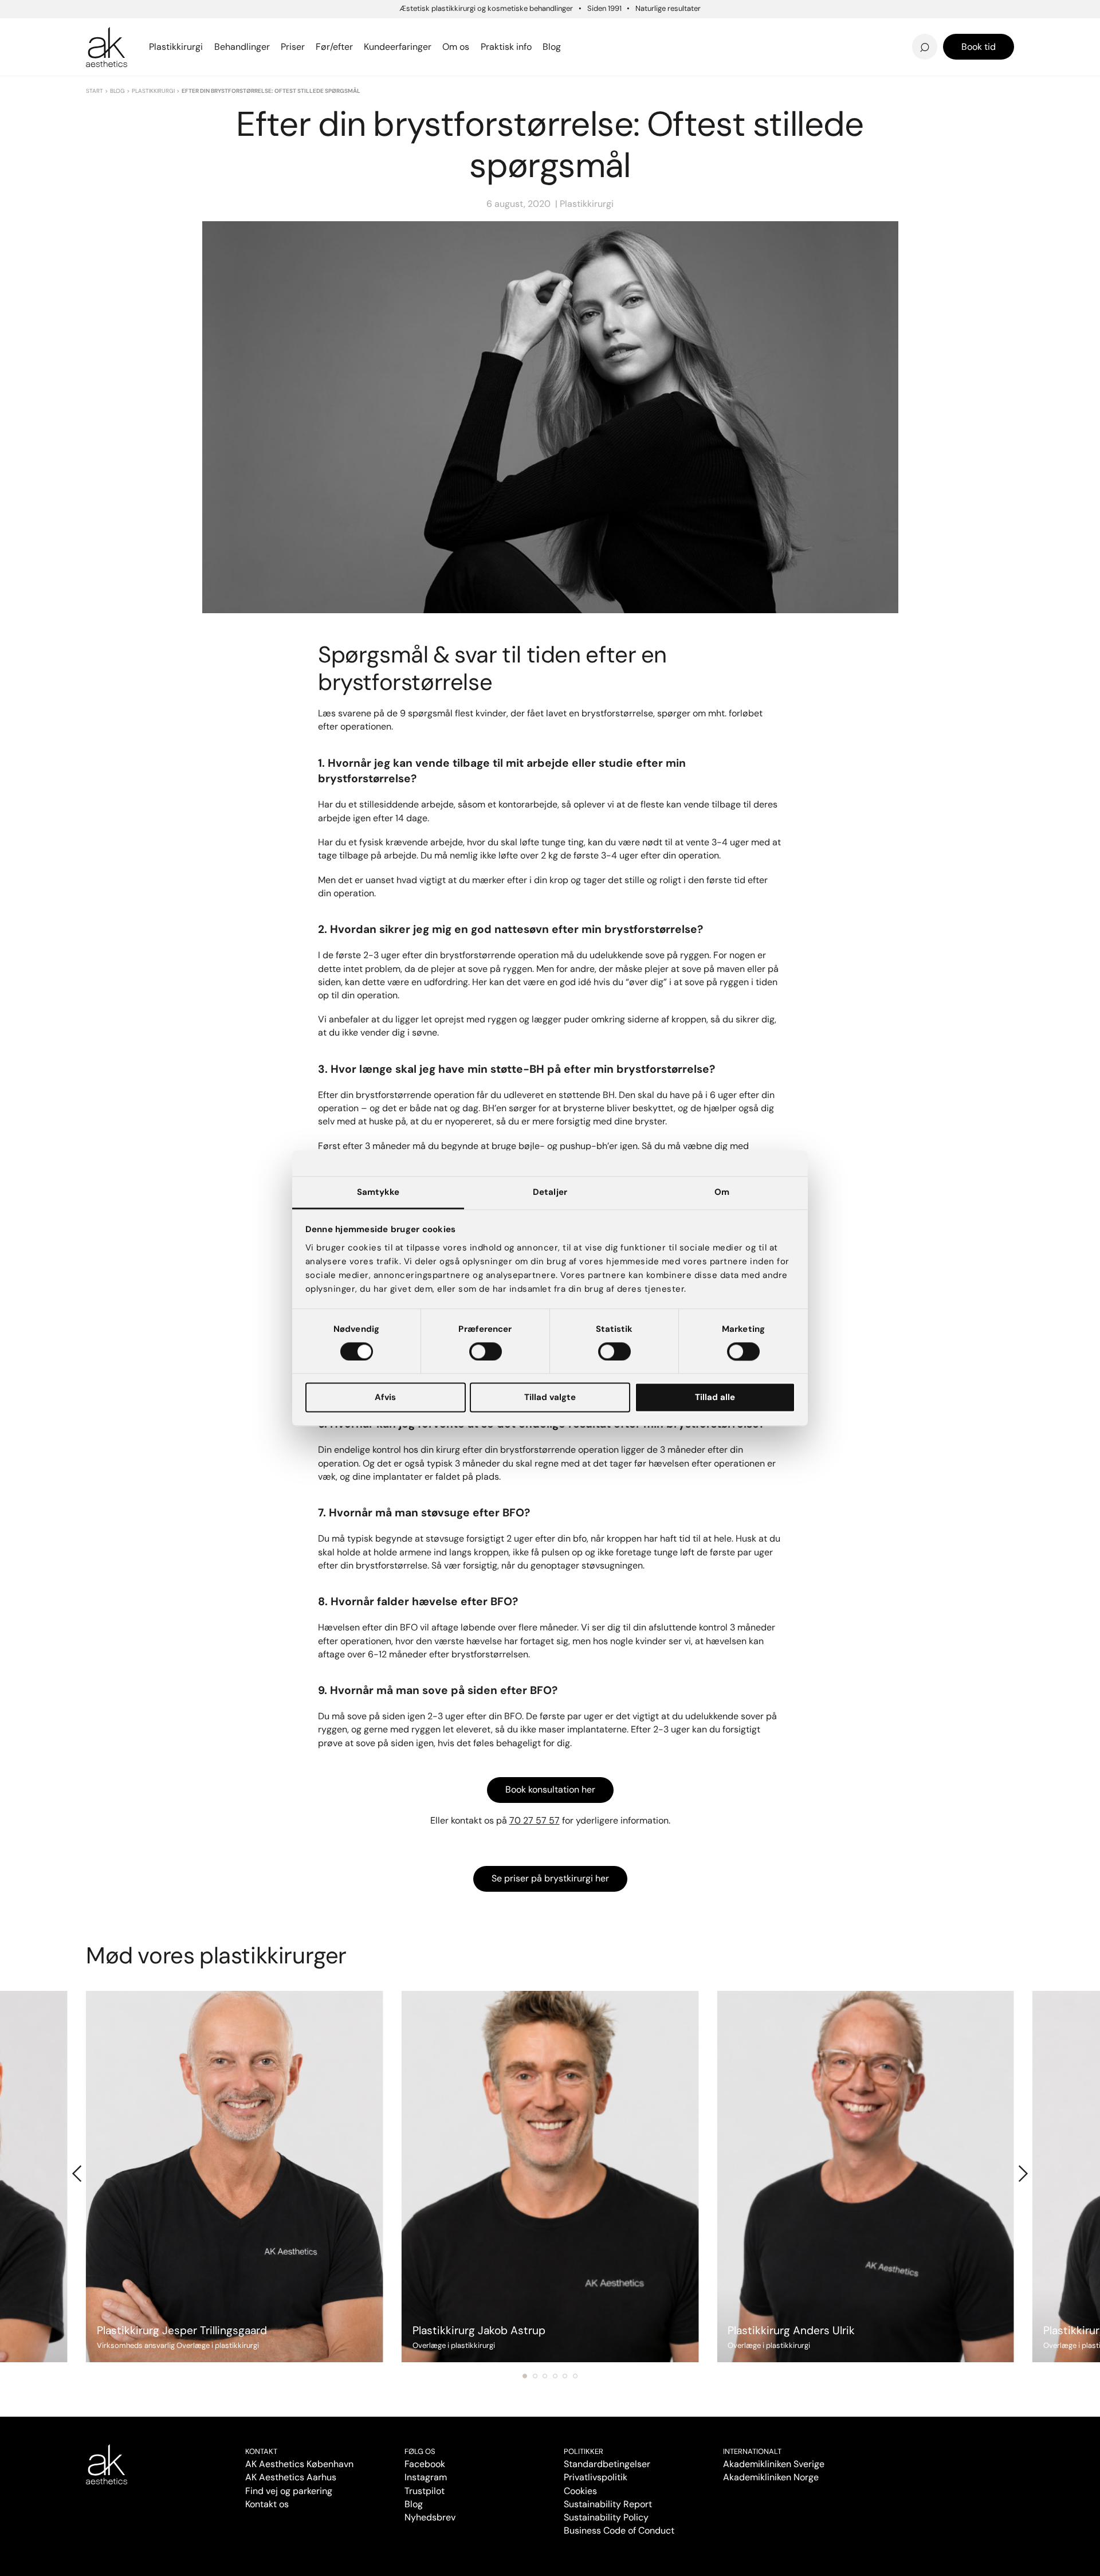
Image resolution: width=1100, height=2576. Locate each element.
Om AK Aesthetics (386, 30)
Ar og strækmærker (854, 30)
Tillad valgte (550, 1398)
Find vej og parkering (289, 2491)
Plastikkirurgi (153, 91)
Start (95, 91)
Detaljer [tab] (550, 1192)
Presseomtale (606, 47)
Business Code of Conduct (619, 2530)
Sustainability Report (608, 2504)
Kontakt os (267, 2504)
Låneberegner (133, 40)
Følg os (420, 2451)
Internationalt (752, 2451)
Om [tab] (722, 1192)
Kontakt (261, 2451)
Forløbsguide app (848, 30)
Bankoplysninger (381, 47)
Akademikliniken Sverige (774, 2464)
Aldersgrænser (610, 30)
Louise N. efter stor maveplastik (807, 30)
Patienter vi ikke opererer (636, 47)
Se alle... (105, 47)
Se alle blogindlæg (143, 40)
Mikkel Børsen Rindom (859, 30)
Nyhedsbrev (603, 30)
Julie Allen (829, 47)
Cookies (580, 2491)
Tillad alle (715, 1398)
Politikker (584, 2451)
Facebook (425, 2464)
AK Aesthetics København (299, 2464)
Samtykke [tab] (378, 1192)
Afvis (385, 1398)
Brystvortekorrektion (139, 30)
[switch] (486, 1351)
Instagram (426, 2477)
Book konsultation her (550, 1789)
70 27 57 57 (535, 1820)
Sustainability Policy (606, 2517)
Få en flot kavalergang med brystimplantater (861, 27)
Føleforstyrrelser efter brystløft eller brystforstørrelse (653, 27)
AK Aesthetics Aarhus (291, 2477)
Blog (117, 91)
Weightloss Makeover (626, 30)
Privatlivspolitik (596, 2477)
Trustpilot (425, 2491)
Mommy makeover (618, 30)
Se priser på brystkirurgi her (550, 1878)
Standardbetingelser (607, 2464)
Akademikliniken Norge (771, 2477)
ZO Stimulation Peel (621, 30)
